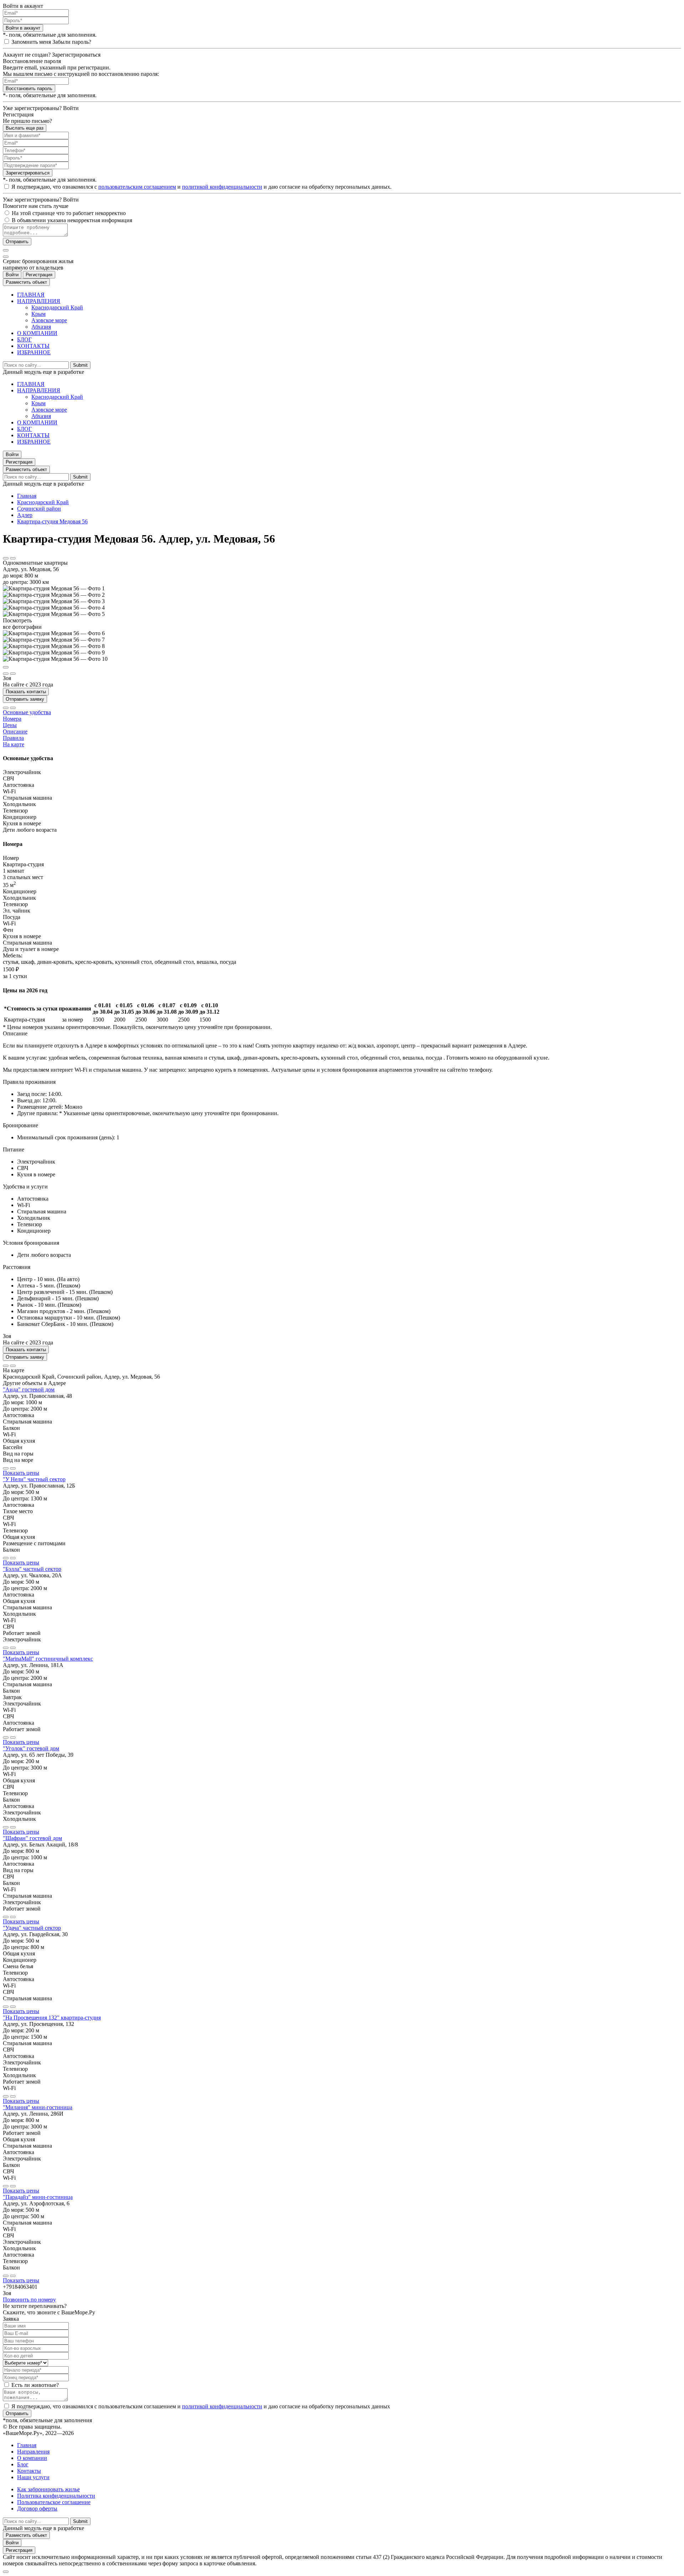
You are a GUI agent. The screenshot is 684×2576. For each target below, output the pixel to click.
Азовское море (49, 320)
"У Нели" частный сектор (34, 1479)
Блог (23, 2464)
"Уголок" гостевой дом (31, 1748)
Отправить (17, 242)
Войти (12, 275)
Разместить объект (26, 282)
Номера (12, 719)
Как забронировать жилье (48, 2489)
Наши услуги (33, 2477)
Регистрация (39, 275)
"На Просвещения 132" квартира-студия (52, 2018)
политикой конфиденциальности (222, 187)
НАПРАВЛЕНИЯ (39, 301)
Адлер (25, 515)
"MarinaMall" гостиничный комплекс (48, 1659)
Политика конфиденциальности (56, 2496)
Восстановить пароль (29, 88)
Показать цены (21, 1473)
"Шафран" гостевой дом (32, 1838)
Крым (38, 314)
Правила (13, 738)
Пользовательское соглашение (54, 2502)
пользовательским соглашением (137, 187)
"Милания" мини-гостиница (38, 2107)
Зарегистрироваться (28, 173)
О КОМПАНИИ (37, 333)
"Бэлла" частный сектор (32, 1569)
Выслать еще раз (25, 128)
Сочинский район (39, 509)
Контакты (29, 2471)
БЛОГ (24, 339)
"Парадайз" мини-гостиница (38, 2197)
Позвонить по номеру (29, 2300)
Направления (33, 2452)
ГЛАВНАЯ (31, 295)
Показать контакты (26, 692)
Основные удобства (27, 712)
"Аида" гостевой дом (29, 1389)
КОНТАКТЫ (33, 346)
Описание (15, 731)
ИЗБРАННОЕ (34, 352)
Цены (10, 725)
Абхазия (41, 327)
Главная (27, 496)
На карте (14, 744)
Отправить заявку (25, 699)
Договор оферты (37, 2509)
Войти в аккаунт (23, 28)
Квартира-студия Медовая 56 (52, 521)
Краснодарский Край (57, 307)
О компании (32, 2458)
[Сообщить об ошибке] (13, 558)
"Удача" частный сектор (32, 1928)
